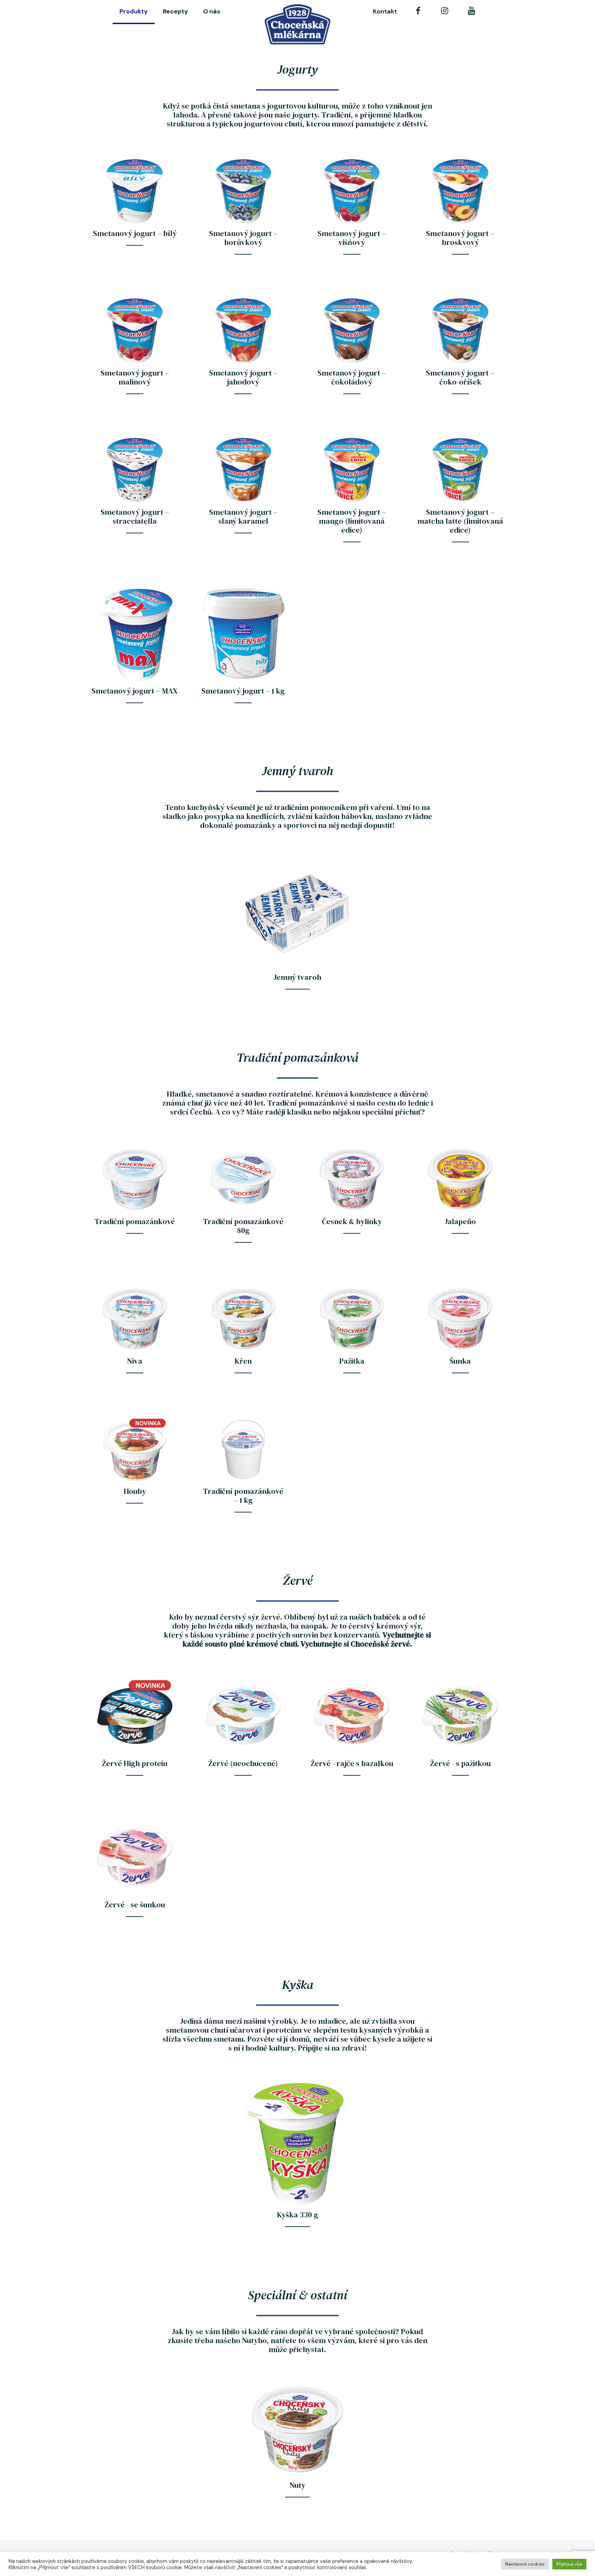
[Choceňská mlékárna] (298, 24)
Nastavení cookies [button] (525, 2564)
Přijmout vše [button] (569, 2564)
